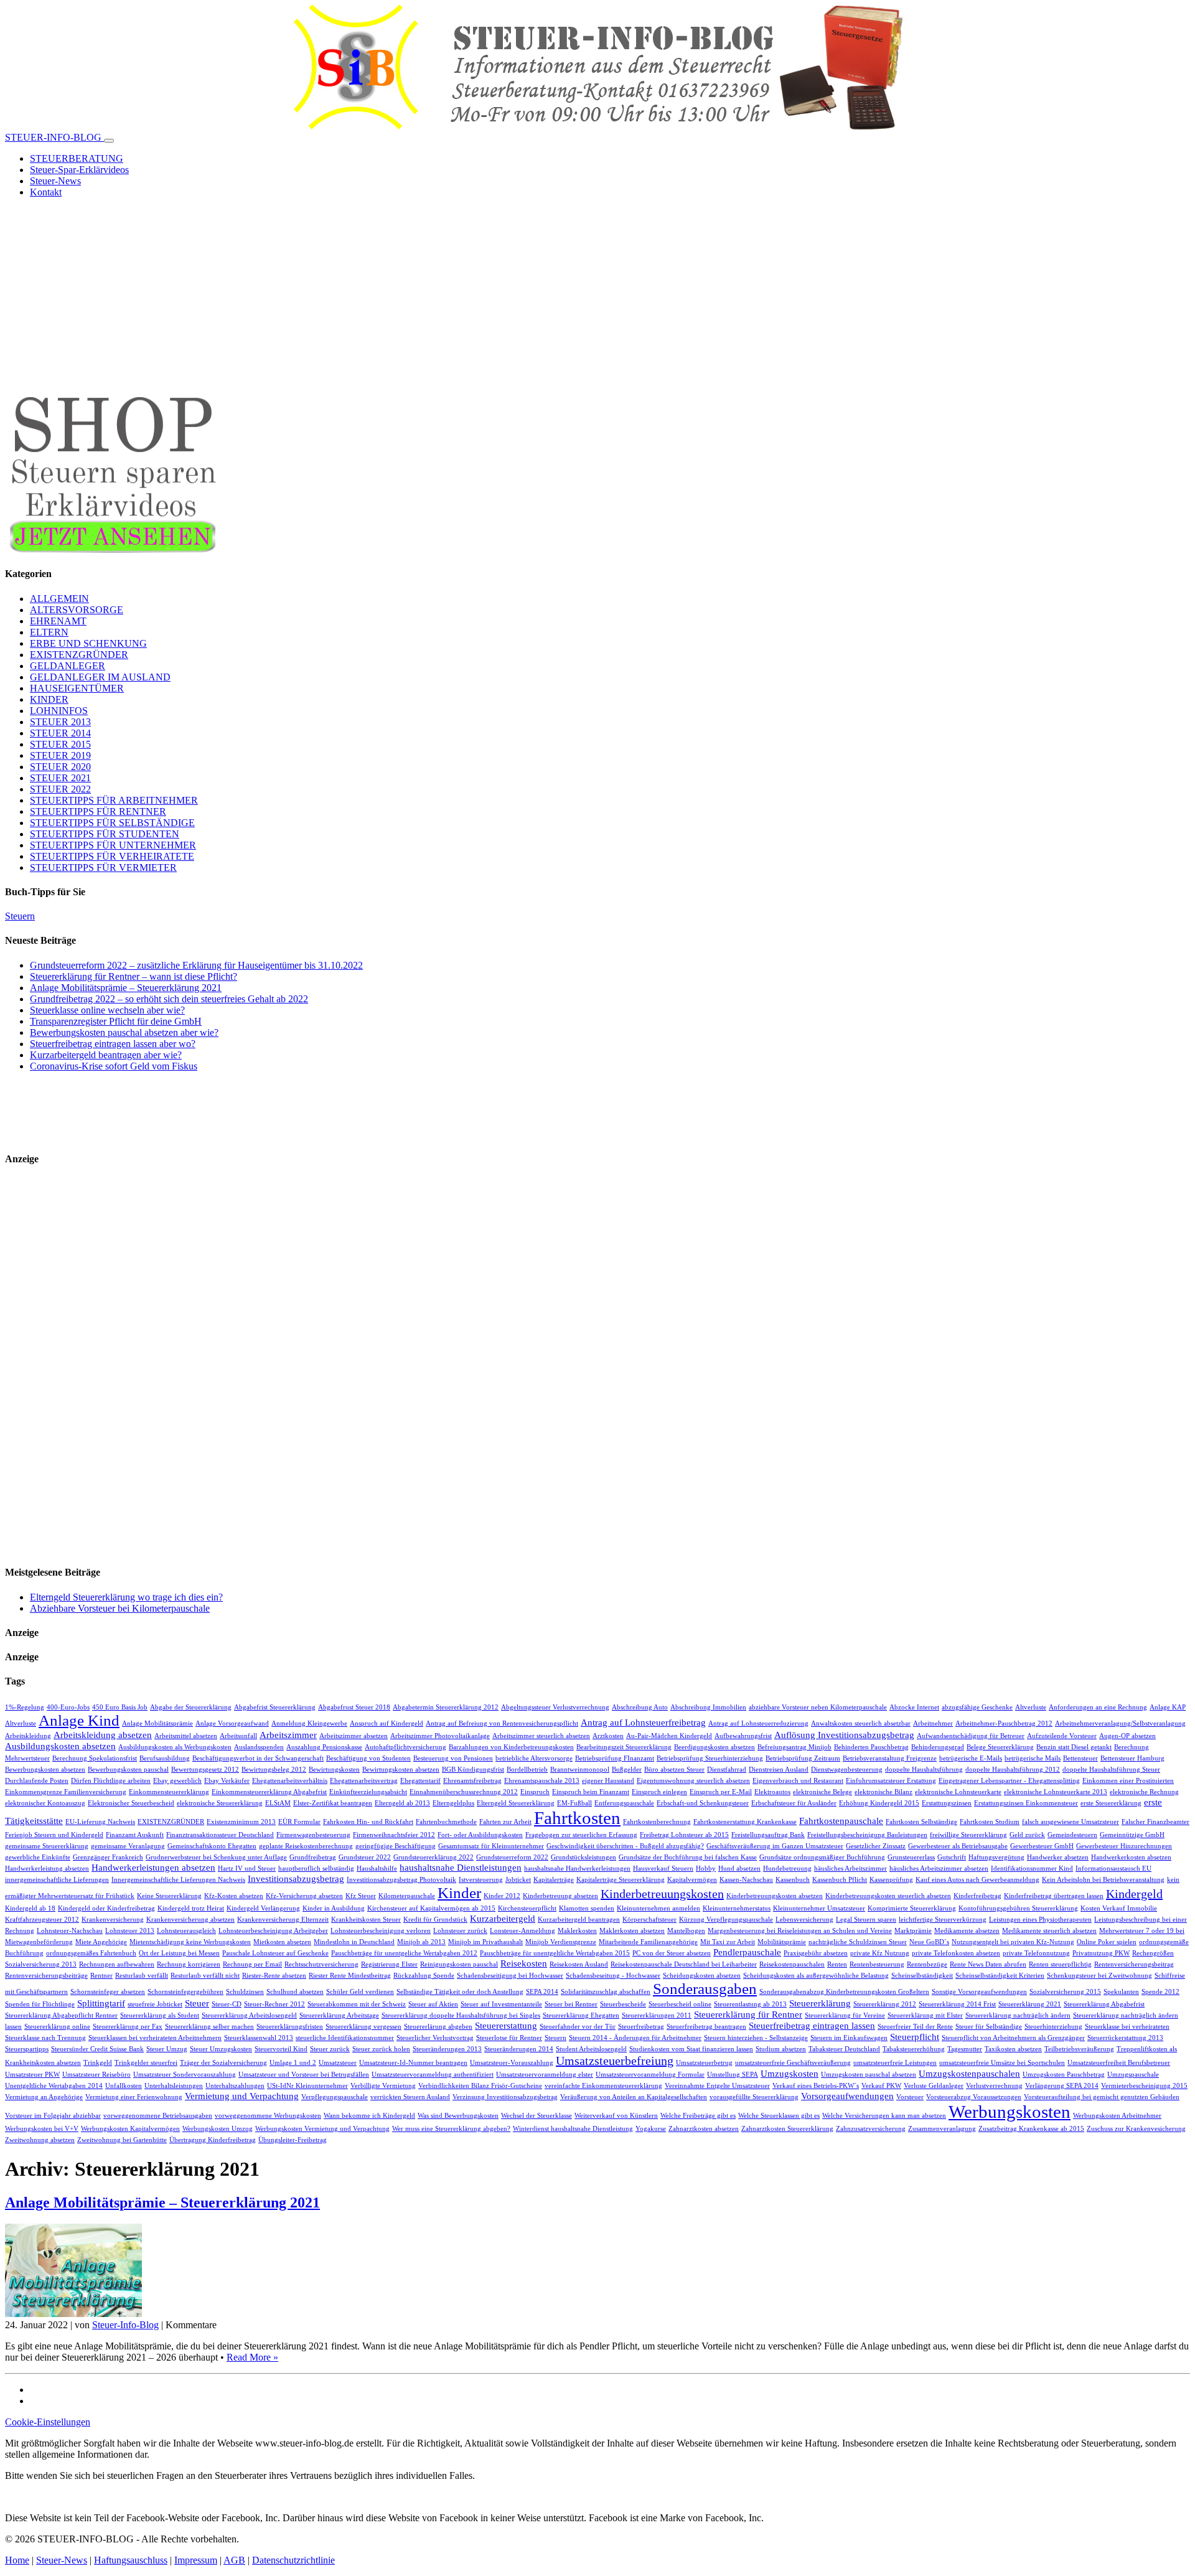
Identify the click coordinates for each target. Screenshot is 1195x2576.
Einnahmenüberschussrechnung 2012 (464, 1792)
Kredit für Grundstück (435, 1920)
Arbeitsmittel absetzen (186, 1736)
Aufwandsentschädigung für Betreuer (971, 1736)
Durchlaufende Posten (37, 1781)
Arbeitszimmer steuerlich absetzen (541, 1736)
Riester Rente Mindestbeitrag (350, 1976)
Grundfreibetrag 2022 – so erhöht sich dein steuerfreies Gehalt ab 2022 (169, 999)
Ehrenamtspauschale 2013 (542, 1781)
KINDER (49, 699)
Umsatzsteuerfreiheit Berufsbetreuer (1119, 2063)
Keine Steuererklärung (169, 1896)
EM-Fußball (574, 1803)
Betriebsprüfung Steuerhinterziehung (710, 1758)
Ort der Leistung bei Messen (179, 1953)
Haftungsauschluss (131, 2560)
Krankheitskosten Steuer (366, 1920)
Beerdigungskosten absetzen (715, 1747)
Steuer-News (55, 181)
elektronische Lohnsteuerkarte (958, 1792)
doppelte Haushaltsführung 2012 (1013, 1770)
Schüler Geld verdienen (360, 1992)
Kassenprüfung (891, 1880)
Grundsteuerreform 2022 (512, 1857)
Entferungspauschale (624, 1803)
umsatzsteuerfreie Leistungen (895, 2063)
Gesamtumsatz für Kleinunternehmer (491, 1846)
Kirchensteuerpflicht (527, 1908)
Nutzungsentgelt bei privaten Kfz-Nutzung (1013, 1942)
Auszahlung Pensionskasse (324, 1747)
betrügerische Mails (1033, 1758)
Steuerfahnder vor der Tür (578, 2027)
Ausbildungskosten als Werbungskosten (175, 1747)
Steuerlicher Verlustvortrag (435, 2038)
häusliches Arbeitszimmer (851, 1869)
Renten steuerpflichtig (1060, 1964)
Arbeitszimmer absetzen (354, 1736)
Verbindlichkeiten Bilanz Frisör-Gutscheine (480, 2086)
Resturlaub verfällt (142, 1976)
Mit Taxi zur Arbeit (728, 1942)
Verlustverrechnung (994, 2086)
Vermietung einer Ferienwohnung (134, 2097)
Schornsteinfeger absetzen (108, 1992)
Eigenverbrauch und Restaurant (798, 1781)
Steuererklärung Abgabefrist (1104, 2004)
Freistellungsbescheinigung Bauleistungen (867, 1835)
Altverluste (1031, 1707)
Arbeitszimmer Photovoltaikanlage (440, 1736)
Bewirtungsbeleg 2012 (274, 1770)
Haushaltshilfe (377, 1869)
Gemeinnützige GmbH (1132, 1835)
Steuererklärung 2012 (885, 2004)
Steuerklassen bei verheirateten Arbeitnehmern (155, 2038)
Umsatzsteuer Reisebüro (96, 2075)
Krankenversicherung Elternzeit (283, 1920)
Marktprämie (913, 1931)
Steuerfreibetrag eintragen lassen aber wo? (113, 1044)
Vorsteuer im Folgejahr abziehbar (53, 2116)
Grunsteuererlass (911, 1857)
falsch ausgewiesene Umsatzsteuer (1071, 1822)
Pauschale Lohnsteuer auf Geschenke (275, 1953)
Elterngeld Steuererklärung (516, 1803)
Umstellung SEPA (733, 2075)
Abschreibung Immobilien (708, 1707)
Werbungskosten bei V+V (42, 2129)
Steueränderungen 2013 (447, 2049)
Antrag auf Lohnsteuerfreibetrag (643, 1722)
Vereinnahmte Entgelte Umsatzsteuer (717, 2086)
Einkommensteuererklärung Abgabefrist (269, 1792)
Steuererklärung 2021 (1030, 2004)
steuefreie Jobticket (155, 2004)
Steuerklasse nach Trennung (45, 2038)
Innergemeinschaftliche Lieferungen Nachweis (178, 1880)
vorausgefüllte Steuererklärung (754, 2097)
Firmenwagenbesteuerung (313, 1835)
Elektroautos (772, 1792)
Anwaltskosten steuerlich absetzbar (861, 1723)
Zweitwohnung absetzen (40, 2140)
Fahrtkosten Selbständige (921, 1822)
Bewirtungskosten (334, 1770)
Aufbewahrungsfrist (743, 1736)
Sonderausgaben (705, 1989)
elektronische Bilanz (883, 1792)
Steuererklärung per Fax (128, 2027)
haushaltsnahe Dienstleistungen (461, 1867)
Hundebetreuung (787, 1869)
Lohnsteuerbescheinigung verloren (381, 1931)
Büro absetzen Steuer (674, 1770)
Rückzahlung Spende (424, 1976)
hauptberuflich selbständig (316, 1869)
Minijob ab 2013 (421, 1942)
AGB (234, 2560)
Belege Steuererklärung (1000, 1747)
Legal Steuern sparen (866, 1920)
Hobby (706, 1869)
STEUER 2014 (60, 733)
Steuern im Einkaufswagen (849, 2038)
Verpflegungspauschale (335, 2097)
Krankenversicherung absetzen (190, 1920)
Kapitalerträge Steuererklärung (621, 1880)
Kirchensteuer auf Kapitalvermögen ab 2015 (431, 1908)
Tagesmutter (965, 2049)
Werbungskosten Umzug (218, 2129)
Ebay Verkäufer (227, 1781)
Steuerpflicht (915, 2037)
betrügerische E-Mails (971, 1758)
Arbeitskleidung (28, 1736)
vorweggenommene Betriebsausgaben (158, 2116)
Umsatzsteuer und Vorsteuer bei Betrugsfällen (304, 2075)
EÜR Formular (299, 1822)
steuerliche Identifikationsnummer (345, 2038)
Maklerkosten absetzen (632, 1931)
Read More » (252, 2357)
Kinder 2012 (502, 1896)
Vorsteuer (910, 2097)
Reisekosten (524, 1963)
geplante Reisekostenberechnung (306, 1846)
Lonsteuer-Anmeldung (523, 1931)
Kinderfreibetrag (977, 1896)
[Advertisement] (597, 295)
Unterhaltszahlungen (235, 2086)
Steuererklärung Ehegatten (581, 2015)
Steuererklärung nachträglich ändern (1018, 2015)
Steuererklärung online (57, 2027)
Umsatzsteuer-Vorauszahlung (512, 2063)
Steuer (197, 2003)
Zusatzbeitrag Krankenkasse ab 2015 (1031, 2129)
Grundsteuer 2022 (365, 1857)
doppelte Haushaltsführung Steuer (1111, 1770)
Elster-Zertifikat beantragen (333, 1803)
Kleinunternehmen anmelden (658, 1908)
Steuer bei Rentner (571, 2004)
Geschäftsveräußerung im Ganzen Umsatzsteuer (775, 1846)
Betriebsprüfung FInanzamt (615, 1758)
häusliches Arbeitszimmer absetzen (939, 1869)
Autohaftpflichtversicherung (405, 1747)
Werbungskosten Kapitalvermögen (130, 2129)
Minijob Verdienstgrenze (561, 1942)
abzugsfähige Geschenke (977, 1707)
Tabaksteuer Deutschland (844, 2049)
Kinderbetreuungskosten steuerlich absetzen (888, 1896)
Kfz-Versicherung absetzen (304, 1896)
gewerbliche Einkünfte (38, 1857)
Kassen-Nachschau (746, 1880)
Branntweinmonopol (580, 1770)
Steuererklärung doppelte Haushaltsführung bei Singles (461, 2015)
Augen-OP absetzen (1127, 1736)
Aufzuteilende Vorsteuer (1062, 1736)
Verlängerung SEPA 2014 (1062, 2086)
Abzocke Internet (914, 1707)
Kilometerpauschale (407, 1896)
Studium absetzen (781, 2049)
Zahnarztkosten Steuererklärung (787, 2129)
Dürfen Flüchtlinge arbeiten (111, 1781)
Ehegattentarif (420, 1781)
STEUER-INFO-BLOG (54, 137)
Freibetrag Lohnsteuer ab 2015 (684, 1835)
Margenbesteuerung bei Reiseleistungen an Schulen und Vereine (800, 1931)
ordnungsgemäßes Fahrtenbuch (91, 1953)
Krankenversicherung (113, 1920)
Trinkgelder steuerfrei (146, 2063)
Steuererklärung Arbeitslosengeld (249, 2015)
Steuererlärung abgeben (438, 2027)
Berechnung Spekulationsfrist (95, 1758)
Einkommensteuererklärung (169, 1792)
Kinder (459, 1893)
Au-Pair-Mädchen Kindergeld (669, 1736)
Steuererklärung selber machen (209, 2027)
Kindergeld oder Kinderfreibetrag (106, 1908)
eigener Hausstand (608, 1781)
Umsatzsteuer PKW (32, 2075)
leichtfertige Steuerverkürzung (943, 1920)
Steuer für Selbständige (989, 2027)
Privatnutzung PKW (1101, 1953)
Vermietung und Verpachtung (242, 2096)
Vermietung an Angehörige (44, 2097)
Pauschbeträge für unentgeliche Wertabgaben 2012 (404, 1953)
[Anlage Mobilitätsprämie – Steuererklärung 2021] (73, 2314)
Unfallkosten (124, 2086)
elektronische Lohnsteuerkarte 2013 (1056, 1792)
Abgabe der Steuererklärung (191, 1707)
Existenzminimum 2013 (241, 1822)
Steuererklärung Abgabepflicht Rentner (61, 2015)
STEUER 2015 (60, 744)
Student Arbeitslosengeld (591, 2049)
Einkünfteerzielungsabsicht (368, 1792)
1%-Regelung (25, 1707)
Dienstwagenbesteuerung (847, 1770)
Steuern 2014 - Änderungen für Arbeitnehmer (635, 2038)
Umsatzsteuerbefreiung (615, 2061)
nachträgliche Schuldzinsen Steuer (858, 1942)
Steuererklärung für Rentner (748, 2014)
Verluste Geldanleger (934, 2086)
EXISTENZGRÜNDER (79, 655)
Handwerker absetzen (1058, 1857)
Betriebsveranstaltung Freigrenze (890, 1758)
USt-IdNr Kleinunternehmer (307, 2086)
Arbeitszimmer (288, 1735)
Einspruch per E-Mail (721, 1792)
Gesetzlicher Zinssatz (876, 1846)
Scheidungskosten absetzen (702, 1976)
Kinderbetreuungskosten (662, 1894)
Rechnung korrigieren (189, 1964)
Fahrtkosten (577, 1818)
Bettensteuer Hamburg (1132, 1758)
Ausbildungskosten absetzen (60, 1746)
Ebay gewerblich (177, 1781)
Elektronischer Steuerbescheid (131, 1803)
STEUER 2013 (60, 722)
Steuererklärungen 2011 (657, 2015)
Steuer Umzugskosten (221, 2049)
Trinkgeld (98, 2063)
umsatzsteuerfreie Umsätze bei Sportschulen (1002, 2063)
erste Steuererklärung (1111, 1803)
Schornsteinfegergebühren (185, 1992)
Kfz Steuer (361, 1896)
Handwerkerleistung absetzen (47, 1869)
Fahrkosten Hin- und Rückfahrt (368, 1822)
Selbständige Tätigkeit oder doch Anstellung (460, 1992)
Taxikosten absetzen (1013, 2049)
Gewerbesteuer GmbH (1042, 1846)
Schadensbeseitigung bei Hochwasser (510, 1976)
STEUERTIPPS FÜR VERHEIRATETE (112, 856)
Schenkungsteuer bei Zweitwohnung (1099, 1976)
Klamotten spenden (587, 1908)
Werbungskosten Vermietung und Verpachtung (322, 2129)
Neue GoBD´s (929, 1942)
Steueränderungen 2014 (519, 2049)
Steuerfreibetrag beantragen (706, 2027)
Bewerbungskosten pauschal (128, 1770)
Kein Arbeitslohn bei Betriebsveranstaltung (1103, 1880)
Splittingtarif (101, 2003)
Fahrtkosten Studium (990, 1822)
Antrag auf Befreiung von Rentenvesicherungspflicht (502, 1723)
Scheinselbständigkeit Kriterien (1000, 1976)
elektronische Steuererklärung (220, 1803)
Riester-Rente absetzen (274, 1976)
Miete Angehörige (101, 1942)
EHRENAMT (58, 621)
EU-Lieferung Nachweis (100, 1822)
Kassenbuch (793, 1880)
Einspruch (535, 1792)
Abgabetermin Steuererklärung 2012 (446, 1707)
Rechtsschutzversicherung (321, 1964)
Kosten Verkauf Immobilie (1119, 1908)
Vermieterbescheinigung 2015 (1144, 2086)
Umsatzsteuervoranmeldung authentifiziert (433, 2075)
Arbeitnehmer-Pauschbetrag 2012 (1004, 1723)
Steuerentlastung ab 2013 (750, 2004)
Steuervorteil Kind (281, 2049)
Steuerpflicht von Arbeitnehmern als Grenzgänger (1013, 2038)
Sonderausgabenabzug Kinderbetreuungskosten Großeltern (844, 1992)
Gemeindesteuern (1072, 1835)
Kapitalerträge (554, 1880)
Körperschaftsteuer (649, 1920)
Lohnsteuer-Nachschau (70, 1931)
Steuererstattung (506, 2025)
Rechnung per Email (252, 1964)
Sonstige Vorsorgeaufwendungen (979, 1992)
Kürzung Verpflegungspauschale (726, 1920)
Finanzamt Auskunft (135, 1835)
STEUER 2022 (60, 789)
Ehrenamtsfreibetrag (472, 1781)
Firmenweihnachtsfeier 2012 (394, 1835)
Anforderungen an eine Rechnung (1098, 1707)
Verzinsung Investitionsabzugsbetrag (505, 2097)
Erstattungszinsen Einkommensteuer (1026, 1803)
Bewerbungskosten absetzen (45, 1770)
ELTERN (49, 632)
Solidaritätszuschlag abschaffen (606, 1992)
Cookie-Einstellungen (48, 2422)
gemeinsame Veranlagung (128, 1846)
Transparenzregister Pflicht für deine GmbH (116, 1021)
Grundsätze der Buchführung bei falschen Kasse (688, 1857)
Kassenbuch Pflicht (840, 1880)
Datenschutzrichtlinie (293, 2560)
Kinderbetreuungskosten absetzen (775, 1896)
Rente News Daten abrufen (988, 1964)
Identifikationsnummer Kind (1032, 1869)
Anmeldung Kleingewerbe (309, 1723)
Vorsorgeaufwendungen (847, 2096)
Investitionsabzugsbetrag (296, 1878)
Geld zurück (1027, 1835)
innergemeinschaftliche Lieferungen (57, 1880)
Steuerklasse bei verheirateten (1127, 2027)
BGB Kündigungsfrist (473, 1770)
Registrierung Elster (389, 1964)
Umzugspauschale (1133, 2075)
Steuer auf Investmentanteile (501, 2004)
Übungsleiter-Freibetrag (293, 2140)
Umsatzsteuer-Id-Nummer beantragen (413, 2063)
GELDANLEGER (68, 666)
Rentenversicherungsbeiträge (46, 1976)
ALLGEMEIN (59, 599)
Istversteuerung (481, 1880)
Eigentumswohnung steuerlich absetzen (693, 1781)
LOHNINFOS (59, 711)
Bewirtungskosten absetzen (401, 1770)
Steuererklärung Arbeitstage (339, 2015)
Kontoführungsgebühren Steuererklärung (1018, 1908)
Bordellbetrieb (527, 1770)
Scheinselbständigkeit (922, 1976)
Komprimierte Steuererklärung (912, 1908)
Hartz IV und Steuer (247, 1869)
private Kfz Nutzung (880, 1953)
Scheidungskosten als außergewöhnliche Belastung (816, 1976)
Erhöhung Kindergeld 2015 (879, 1803)
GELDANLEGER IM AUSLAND (100, 677)
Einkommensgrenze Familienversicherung (66, 1792)
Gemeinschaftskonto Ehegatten (212, 1846)
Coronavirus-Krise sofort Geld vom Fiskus (114, 1066)
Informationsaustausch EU (1113, 1869)
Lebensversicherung (804, 1920)
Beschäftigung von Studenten (368, 1758)
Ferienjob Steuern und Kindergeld (54, 1835)
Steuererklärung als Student (160, 2015)
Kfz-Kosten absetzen (234, 1896)
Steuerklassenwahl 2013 (259, 2038)
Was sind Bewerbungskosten (458, 2116)
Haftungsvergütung (996, 1857)
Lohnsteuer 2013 (130, 1931)
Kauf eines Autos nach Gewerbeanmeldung (977, 1880)
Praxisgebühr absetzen (816, 1953)
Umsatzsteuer (338, 2063)
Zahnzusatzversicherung (871, 2129)
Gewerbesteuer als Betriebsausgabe (958, 1846)
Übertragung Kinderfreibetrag (213, 2140)
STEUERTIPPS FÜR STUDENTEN (105, 834)
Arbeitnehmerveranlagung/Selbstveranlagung (1120, 1723)
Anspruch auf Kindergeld (387, 1723)
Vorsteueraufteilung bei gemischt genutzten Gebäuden (1102, 2097)
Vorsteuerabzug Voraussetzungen (974, 2097)
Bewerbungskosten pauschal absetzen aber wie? (124, 1032)
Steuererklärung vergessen (363, 2027)
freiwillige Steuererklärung (968, 1835)
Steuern (20, 916)
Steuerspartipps (27, 2049)
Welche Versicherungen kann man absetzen (884, 2116)
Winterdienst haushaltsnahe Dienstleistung (573, 2129)
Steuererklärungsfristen (290, 2027)
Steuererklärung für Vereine (845, 2015)
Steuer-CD (227, 2004)
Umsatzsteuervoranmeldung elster (545, 2075)
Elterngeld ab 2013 (402, 1803)
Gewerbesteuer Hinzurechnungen (1124, 1846)
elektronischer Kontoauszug (45, 1803)
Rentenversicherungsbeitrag (1134, 1964)
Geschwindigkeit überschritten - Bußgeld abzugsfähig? (625, 1846)
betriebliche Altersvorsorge (534, 1758)
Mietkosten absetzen (282, 1942)
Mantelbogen (686, 1931)
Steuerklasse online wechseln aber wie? (107, 1010)
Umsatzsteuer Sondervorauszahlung (185, 2075)
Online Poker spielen (1107, 1942)
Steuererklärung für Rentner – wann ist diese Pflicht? (134, 976)
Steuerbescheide (623, 2004)
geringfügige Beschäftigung (396, 1846)
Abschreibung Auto (640, 1707)
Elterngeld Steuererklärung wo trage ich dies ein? (126, 1597)
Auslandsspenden (259, 1747)
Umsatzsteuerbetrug (704, 2063)
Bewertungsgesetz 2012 (205, 1770)
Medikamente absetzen (967, 1931)
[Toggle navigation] (109, 141)
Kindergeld (1134, 1894)
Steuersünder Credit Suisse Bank (97, 2049)
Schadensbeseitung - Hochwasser (613, 1976)
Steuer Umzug (167, 2049)
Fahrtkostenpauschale (841, 1821)
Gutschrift (952, 1857)
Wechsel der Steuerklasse (537, 2116)
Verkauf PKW (881, 2086)
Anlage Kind (79, 1720)
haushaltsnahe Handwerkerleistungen (577, 1869)
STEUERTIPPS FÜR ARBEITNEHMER (114, 800)
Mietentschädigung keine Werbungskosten (190, 1942)
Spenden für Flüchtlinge (40, 2004)
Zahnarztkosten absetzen (704, 2129)
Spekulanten (1121, 1992)
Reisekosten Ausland (579, 1964)
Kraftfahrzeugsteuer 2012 (42, 1920)
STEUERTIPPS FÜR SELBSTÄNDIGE (112, 823)
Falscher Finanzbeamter (1155, 1822)
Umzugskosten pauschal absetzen (869, 2075)
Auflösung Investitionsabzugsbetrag (844, 1735)
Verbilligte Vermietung (383, 2086)
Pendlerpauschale (747, 1952)
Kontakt (46, 192)
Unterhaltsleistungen (174, 2086)
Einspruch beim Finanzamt (591, 1792)
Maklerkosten (577, 1931)
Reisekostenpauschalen (792, 1964)
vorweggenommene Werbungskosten (268, 2116)
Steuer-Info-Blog (125, 2325)
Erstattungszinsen (947, 1803)
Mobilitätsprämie (782, 1942)
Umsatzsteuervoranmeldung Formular (650, 2075)
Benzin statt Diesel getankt (1074, 1747)
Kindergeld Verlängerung (263, 1908)
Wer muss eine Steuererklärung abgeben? (451, 2129)
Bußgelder (627, 1770)
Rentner (101, 1976)
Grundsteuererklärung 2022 (433, 1857)
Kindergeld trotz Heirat (191, 1908)
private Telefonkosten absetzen (956, 1953)
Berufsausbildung (165, 1758)
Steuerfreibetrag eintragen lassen (812, 2025)
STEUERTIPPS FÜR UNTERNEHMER (113, 845)
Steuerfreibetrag (641, 2027)
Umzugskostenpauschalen (969, 2073)
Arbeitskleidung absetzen (103, 1735)
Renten (837, 1964)
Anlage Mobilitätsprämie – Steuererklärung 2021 (126, 988)
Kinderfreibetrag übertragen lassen (1054, 1896)
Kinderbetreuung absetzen (560, 1896)
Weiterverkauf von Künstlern (616, 2116)
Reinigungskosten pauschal (459, 1964)
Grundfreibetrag (313, 1857)
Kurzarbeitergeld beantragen (579, 1920)
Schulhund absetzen (295, 1992)
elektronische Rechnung (1144, 1792)
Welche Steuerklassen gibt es (779, 2116)
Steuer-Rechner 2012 (274, 2004)
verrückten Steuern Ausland (410, 2097)
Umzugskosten (790, 2073)
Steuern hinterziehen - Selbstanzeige (756, 2038)
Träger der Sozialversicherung (223, 2063)
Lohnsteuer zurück (460, 1931)
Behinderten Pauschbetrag (871, 1747)
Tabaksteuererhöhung (914, 2049)
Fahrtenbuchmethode (446, 1822)
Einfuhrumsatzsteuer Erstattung (891, 1781)
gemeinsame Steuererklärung (47, 1846)
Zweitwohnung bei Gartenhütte (122, 2140)
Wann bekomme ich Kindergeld (369, 2116)
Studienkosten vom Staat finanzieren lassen (691, 2049)
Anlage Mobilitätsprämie (157, 1723)
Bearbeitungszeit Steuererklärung (624, 1747)
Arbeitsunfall (238, 1736)
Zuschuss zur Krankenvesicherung (1136, 2129)
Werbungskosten (1010, 2112)
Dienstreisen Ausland (779, 1770)
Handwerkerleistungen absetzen (153, 1867)
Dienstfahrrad (727, 1770)
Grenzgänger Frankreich (108, 1857)
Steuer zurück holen (381, 2049)
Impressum (196, 2560)
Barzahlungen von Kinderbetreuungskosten (511, 1747)
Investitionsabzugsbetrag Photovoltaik (401, 1880)
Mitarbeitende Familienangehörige (648, 1942)
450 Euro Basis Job (120, 1707)
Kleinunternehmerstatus (737, 1908)
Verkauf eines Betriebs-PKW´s (816, 2086)
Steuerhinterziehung (1053, 2027)
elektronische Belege (822, 1792)
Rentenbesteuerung (877, 1964)
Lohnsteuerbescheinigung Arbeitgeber (273, 1931)
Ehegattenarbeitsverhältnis (290, 1781)
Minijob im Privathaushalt (485, 1942)
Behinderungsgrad (938, 1747)
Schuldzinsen (245, 1992)
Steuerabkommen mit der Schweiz (357, 2004)
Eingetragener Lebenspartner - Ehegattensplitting (1009, 1781)
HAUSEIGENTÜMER (77, 688)
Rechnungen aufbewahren (117, 1964)
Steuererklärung (820, 2003)
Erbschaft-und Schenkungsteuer (703, 1803)
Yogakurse (651, 2129)
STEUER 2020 (60, 767)
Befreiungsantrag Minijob (794, 1747)
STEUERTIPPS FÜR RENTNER (98, 811)
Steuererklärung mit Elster (925, 2015)
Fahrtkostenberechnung (657, 1822)
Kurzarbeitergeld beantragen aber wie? (106, 1055)
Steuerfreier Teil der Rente (915, 2027)
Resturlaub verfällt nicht (205, 1976)
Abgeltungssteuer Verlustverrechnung (555, 1707)
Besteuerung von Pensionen (453, 1758)
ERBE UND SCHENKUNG (88, 643)
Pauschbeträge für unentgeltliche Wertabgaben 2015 (555, 1953)
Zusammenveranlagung (942, 2129)
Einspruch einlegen (659, 1792)
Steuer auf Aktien (433, 2004)
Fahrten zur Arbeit (505, 1822)
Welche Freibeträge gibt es (698, 2116)
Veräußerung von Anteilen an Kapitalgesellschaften (634, 2097)
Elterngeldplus (453, 1803)
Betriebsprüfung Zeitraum (803, 1758)
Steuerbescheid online (680, 2004)
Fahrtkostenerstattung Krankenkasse (745, 1822)
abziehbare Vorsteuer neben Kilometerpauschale (818, 1707)
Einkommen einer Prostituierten (1128, 1781)
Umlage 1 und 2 (293, 2063)
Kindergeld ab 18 (30, 1908)
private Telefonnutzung (1036, 1953)
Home (17, 2560)
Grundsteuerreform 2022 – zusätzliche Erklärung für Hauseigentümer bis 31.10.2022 (196, 965)
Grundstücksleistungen (583, 1857)
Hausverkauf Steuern (663, 1869)
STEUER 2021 (60, 778)
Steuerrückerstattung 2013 (1125, 2038)
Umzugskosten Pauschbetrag (1064, 2075)
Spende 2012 (1160, 1992)
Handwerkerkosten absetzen (1131, 1857)
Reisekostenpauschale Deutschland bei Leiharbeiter (684, 1964)
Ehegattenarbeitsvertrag (364, 1781)
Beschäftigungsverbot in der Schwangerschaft (258, 1758)
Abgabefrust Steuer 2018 (354, 1707)
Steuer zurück (330, 2049)
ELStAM (278, 1803)
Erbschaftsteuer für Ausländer (794, 1803)
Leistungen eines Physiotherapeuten (1040, 1920)
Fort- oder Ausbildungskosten (480, 1835)
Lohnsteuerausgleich (186, 1931)
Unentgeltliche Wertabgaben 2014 (54, 2086)
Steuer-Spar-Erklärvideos (79, 170)
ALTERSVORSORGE (77, 610)
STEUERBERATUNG (77, 158)
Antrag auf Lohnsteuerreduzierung (758, 1723)
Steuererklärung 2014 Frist (957, 2004)
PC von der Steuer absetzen (672, 1953)
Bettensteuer (1080, 1758)
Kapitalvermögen (692, 1880)
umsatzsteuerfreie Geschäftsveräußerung (793, 2063)
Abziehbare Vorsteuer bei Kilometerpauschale (120, 1608)
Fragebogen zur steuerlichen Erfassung (581, 1835)
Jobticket (518, 1880)
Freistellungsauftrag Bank (768, 1835)
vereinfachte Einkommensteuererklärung (603, 2086)
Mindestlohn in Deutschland (354, 1942)
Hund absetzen (739, 1869)
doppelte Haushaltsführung (924, 1770)
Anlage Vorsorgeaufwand (232, 1723)
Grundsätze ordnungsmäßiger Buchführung (822, 1857)
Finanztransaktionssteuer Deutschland (220, 1835)
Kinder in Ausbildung (334, 1908)
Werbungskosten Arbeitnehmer (1117, 2116)
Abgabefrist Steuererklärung (275, 1707)
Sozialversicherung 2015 (1065, 1992)
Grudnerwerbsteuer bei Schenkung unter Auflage (216, 1857)
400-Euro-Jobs (68, 1707)
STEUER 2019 (60, 755)
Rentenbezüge (927, 1964)
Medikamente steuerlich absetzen (1049, 1931)
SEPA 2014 (542, 1992)
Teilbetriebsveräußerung (1079, 2049)
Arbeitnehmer (933, 1723)
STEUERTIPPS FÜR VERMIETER (103, 867)
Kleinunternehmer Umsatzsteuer (819, 1908)
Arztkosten (608, 1736)
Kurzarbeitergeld (503, 1918)
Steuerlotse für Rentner (509, 2038)
